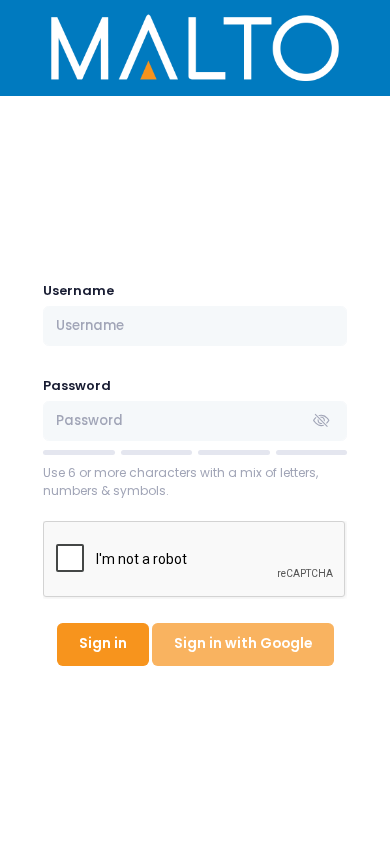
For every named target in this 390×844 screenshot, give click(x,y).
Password (77, 385)
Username (78, 290)
